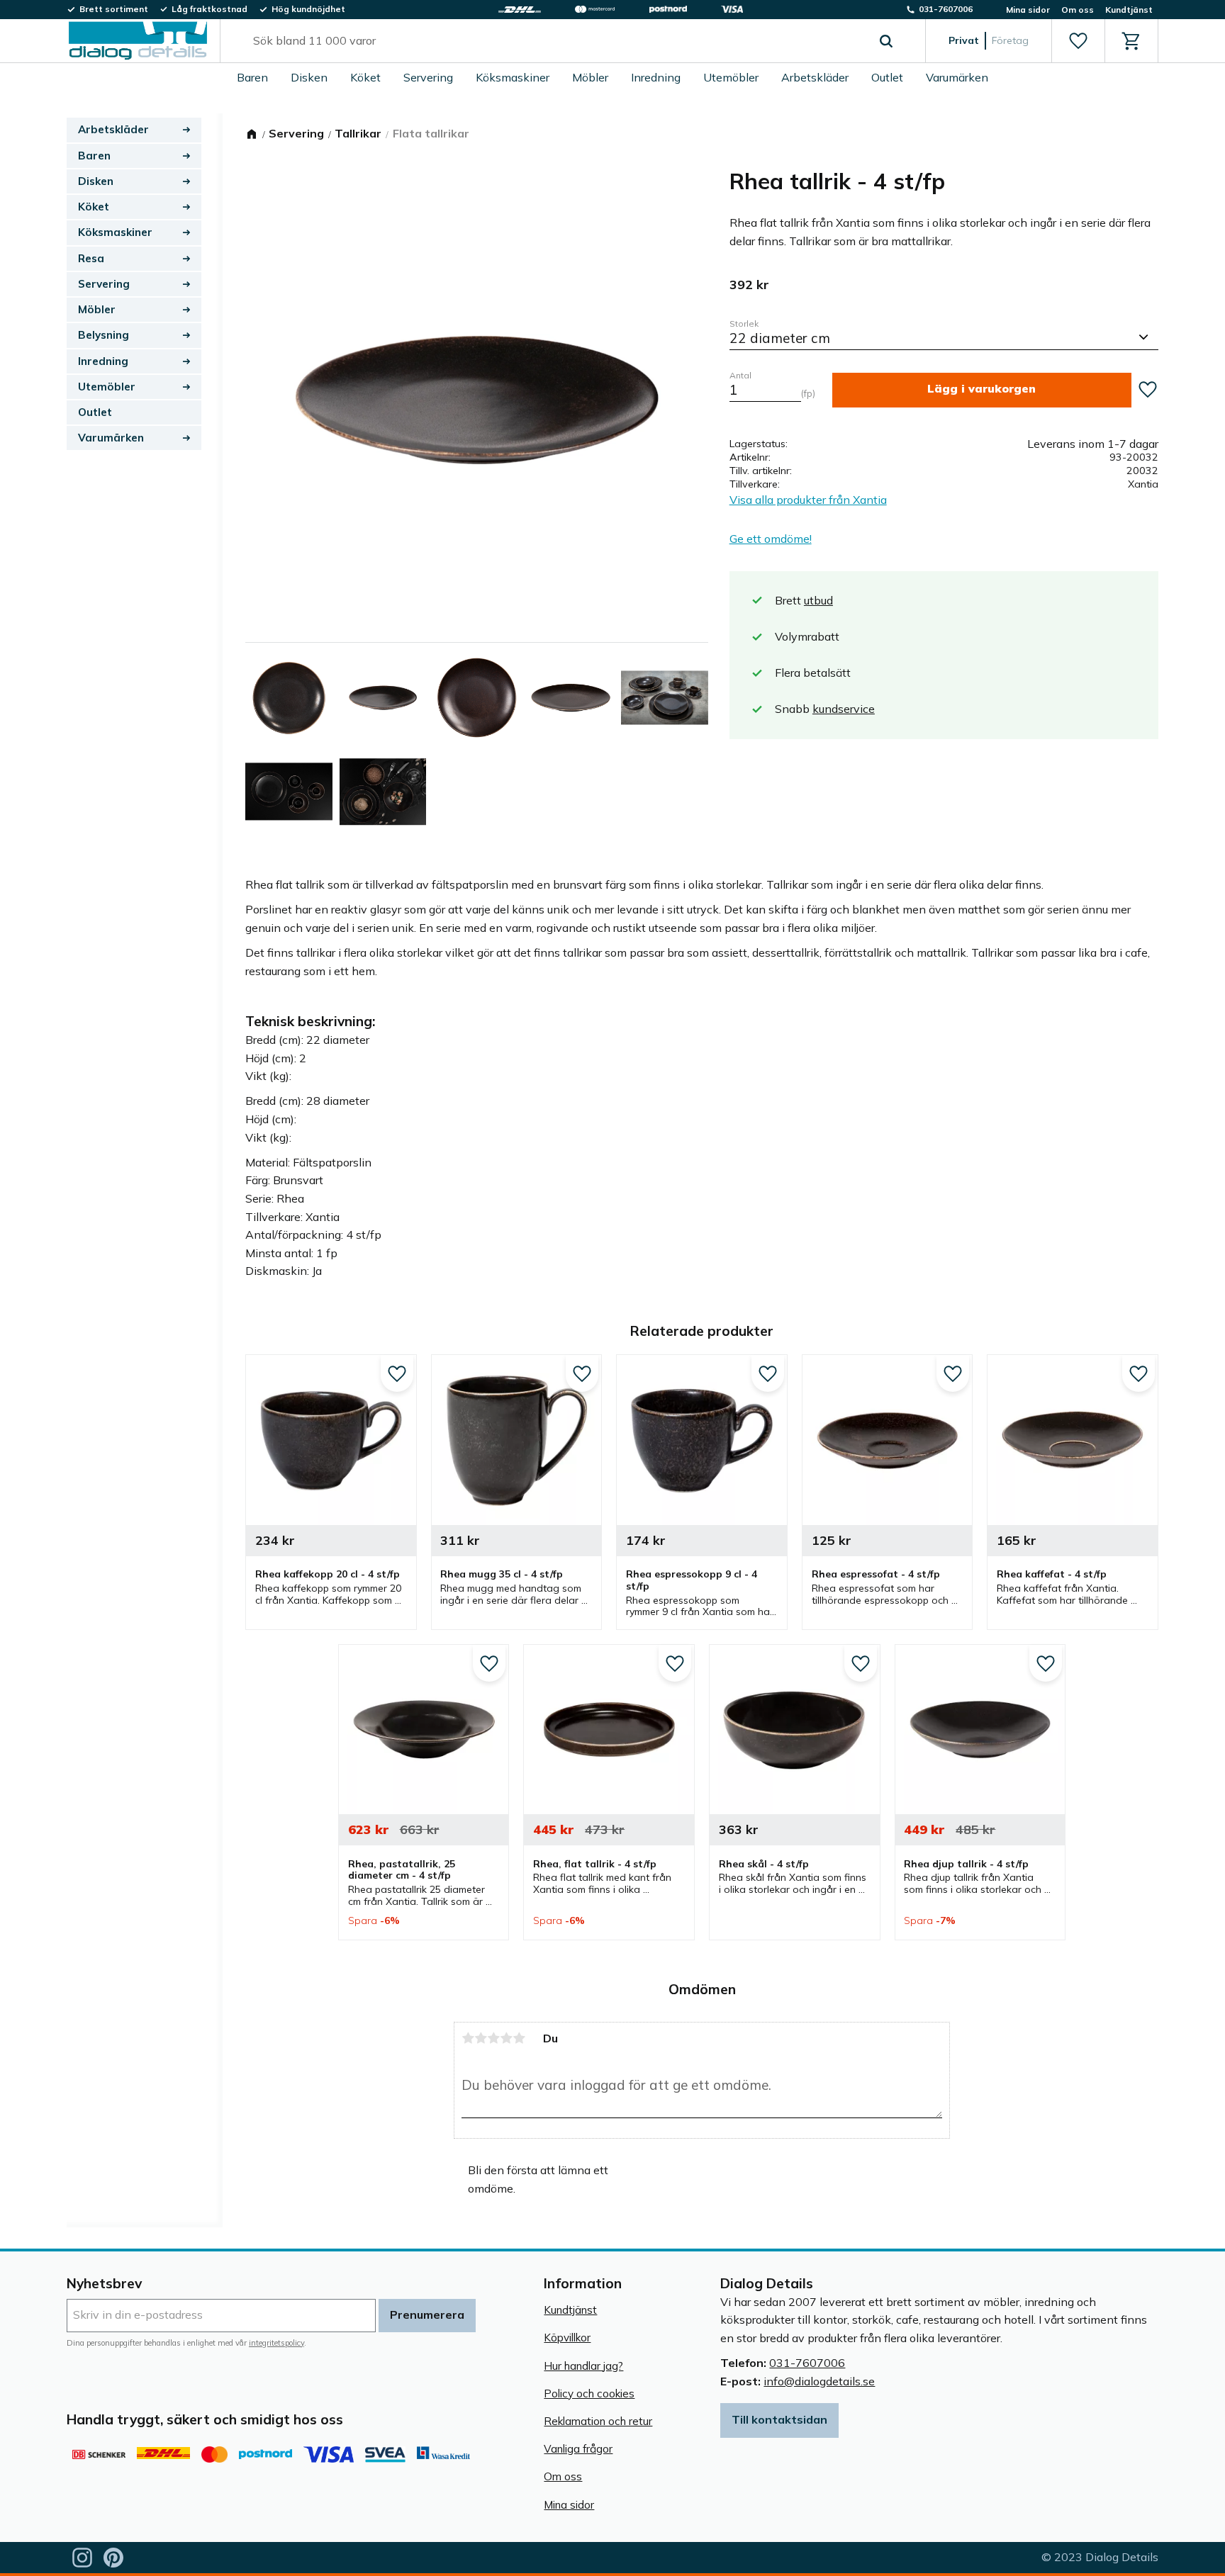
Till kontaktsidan (779, 2419)
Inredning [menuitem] (656, 77)
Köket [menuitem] (365, 77)
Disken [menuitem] (309, 77)
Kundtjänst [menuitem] (1129, 10)
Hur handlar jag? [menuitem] (583, 2366)
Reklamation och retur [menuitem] (598, 2421)
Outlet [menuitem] (887, 77)
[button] (1078, 41)
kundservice (844, 709)
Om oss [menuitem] (1078, 10)
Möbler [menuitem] (590, 77)
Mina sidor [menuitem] (1028, 10)
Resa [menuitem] (91, 258)
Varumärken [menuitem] (957, 77)
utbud (818, 600)
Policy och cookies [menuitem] (589, 2394)
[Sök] (886, 41)
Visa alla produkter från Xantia (808, 500)
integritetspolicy (276, 2343)
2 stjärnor (481, 2038)
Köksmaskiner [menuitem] (513, 77)
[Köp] (982, 390)
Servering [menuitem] (428, 77)
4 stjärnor (506, 2038)
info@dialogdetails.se (819, 2381)
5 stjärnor (519, 2038)
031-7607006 (807, 2363)
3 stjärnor (493, 2038)
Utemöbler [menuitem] (731, 77)
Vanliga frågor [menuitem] (578, 2449)
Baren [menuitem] (252, 77)
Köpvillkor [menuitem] (567, 2338)
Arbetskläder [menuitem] (815, 77)
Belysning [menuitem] (104, 335)
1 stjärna (468, 2038)
